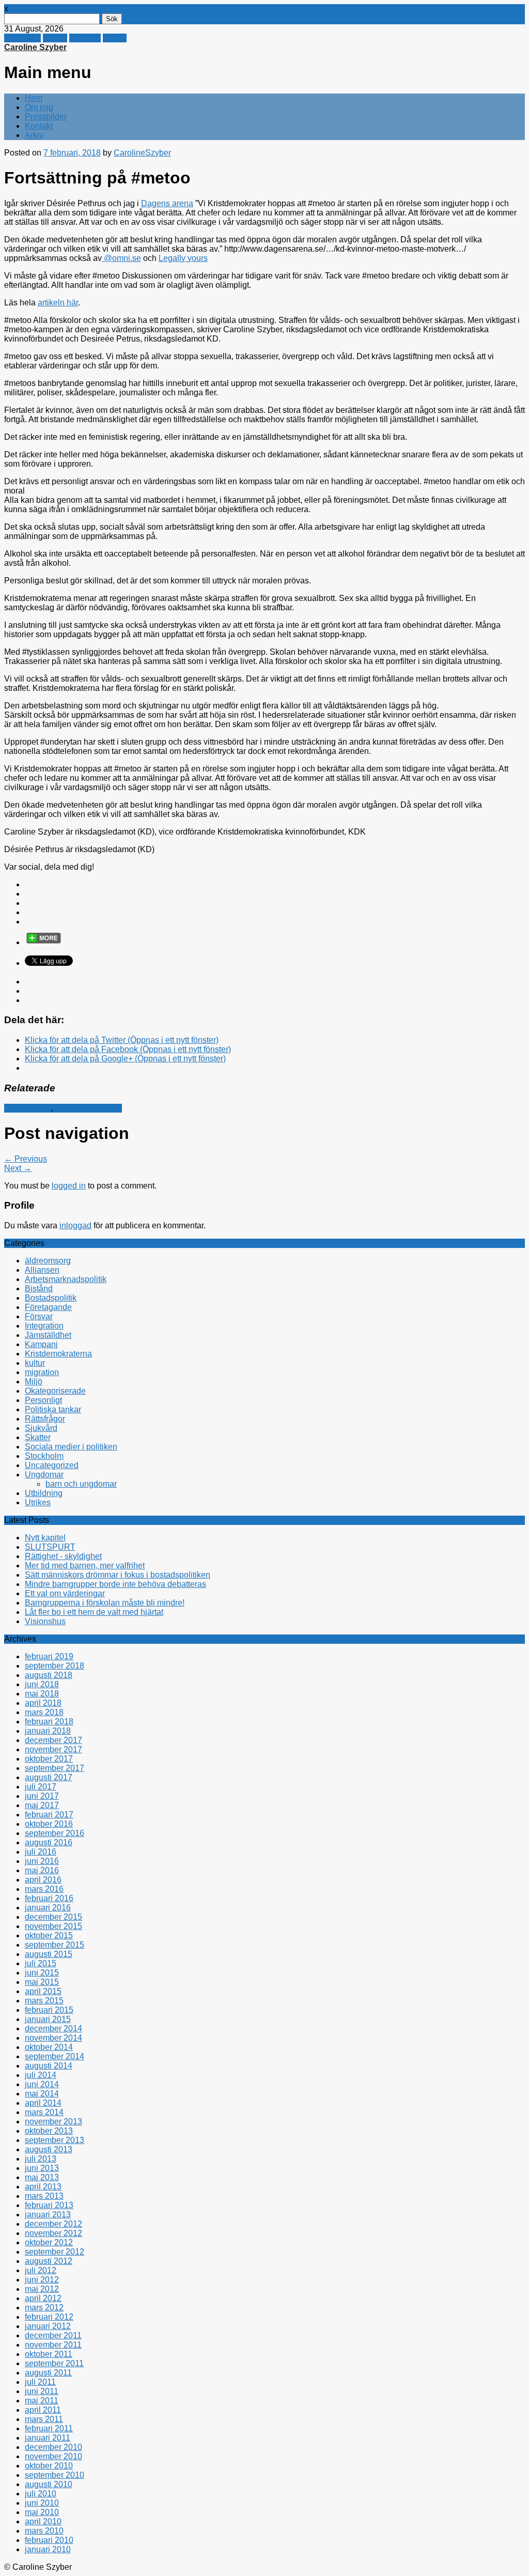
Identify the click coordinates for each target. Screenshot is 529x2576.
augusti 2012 (49, 2261)
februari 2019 (49, 1656)
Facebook (22, 38)
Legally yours (183, 258)
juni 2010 (42, 2503)
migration (42, 1372)
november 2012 (53, 2233)
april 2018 (43, 1703)
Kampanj (41, 1344)
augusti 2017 (49, 1777)
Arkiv (34, 135)
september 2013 (55, 2140)
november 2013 (53, 2122)
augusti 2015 (49, 1954)
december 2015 (53, 1917)
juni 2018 (42, 1684)
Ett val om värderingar (65, 1593)
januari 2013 (48, 2215)
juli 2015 (41, 1963)
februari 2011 (49, 2428)
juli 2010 (41, 2494)
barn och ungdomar (81, 1484)
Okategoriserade (55, 1391)
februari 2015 (49, 2010)
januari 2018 (48, 1731)
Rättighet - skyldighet (63, 1556)
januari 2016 (48, 1908)
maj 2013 (42, 2177)
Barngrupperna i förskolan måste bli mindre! (105, 1603)
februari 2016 (49, 1898)
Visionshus (45, 1621)
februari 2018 (49, 1722)
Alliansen (42, 1270)
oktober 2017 (49, 1759)
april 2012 (43, 2298)
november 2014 (53, 2038)
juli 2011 (40, 2382)
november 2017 (53, 1749)
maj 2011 (42, 2401)
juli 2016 (41, 1852)
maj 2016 (42, 1870)
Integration (44, 1326)
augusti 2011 (48, 2373)
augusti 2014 (49, 2066)
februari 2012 (49, 2317)
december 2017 (53, 1740)
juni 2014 (42, 2084)
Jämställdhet (27, 1108)
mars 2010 (44, 2531)
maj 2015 (42, 1982)
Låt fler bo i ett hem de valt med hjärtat (94, 1612)
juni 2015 (42, 1973)
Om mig (39, 107)
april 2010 (43, 2521)
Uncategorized (52, 1465)
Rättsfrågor (45, 1419)
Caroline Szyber (35, 47)
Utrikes (38, 1502)
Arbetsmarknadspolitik (66, 1279)
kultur (35, 1363)
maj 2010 (42, 2512)
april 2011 (43, 2410)
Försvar (39, 1316)
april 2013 (43, 2187)
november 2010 (53, 2456)
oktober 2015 (49, 1935)
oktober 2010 (49, 2466)
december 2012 (53, 2224)
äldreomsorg (48, 1261)
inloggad (75, 1225)
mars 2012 (44, 2308)
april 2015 (43, 1991)
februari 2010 (49, 2540)
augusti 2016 (49, 1842)
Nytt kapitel (45, 1538)
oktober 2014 (49, 2047)
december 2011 (53, 2335)
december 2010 (53, 2447)
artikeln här (58, 303)
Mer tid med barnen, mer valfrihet (85, 1565)
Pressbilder (46, 117)
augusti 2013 (49, 2149)
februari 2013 (49, 2205)
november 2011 (53, 2345)
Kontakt (39, 126)
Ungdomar (44, 1475)
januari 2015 (48, 2019)
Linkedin (85, 38)
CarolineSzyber (142, 153)
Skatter (38, 1437)
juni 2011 (42, 2391)
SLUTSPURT (50, 1547)
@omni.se (121, 258)
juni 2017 (42, 1796)
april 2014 (43, 2103)
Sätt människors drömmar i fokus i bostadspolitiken (118, 1575)
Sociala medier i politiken (71, 1447)
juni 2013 (42, 2168)
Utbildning (44, 1493)
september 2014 (55, 2056)
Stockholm (44, 1456)
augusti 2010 (49, 2484)
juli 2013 (41, 2159)
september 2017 (55, 1768)
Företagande (48, 1307)
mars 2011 (44, 2419)
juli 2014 (41, 2075)
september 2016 (55, 1833)
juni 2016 (42, 1861)
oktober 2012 (49, 2242)
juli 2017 (41, 1787)
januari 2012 (48, 2326)
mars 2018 (44, 1712)
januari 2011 (48, 2438)
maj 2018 (42, 1694)
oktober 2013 (49, 2131)
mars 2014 (44, 2112)
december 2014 (53, 2029)
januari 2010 (48, 2549)
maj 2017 (42, 1805)
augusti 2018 (49, 1675)
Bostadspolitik (51, 1298)
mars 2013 (44, 2196)
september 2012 (55, 2252)
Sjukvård (41, 1428)
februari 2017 (49, 1815)
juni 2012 (42, 2280)
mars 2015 (44, 2001)
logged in (69, 1186)
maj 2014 (42, 2094)
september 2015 (55, 1945)
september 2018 (55, 1666)
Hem (34, 98)
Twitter (55, 38)
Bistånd (39, 1289)
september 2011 (54, 2363)
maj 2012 (42, 2289)
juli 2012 (41, 2270)
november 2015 (53, 1926)
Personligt (43, 1400)
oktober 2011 (49, 2354)
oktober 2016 (49, 1824)
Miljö (34, 1382)
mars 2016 (44, 1889)
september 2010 (55, 2475)
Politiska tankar (53, 1409)
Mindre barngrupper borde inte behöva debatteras (115, 1584)
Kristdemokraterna (88, 1108)
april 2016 (43, 1880)
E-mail (115, 38)
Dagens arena (167, 203)
